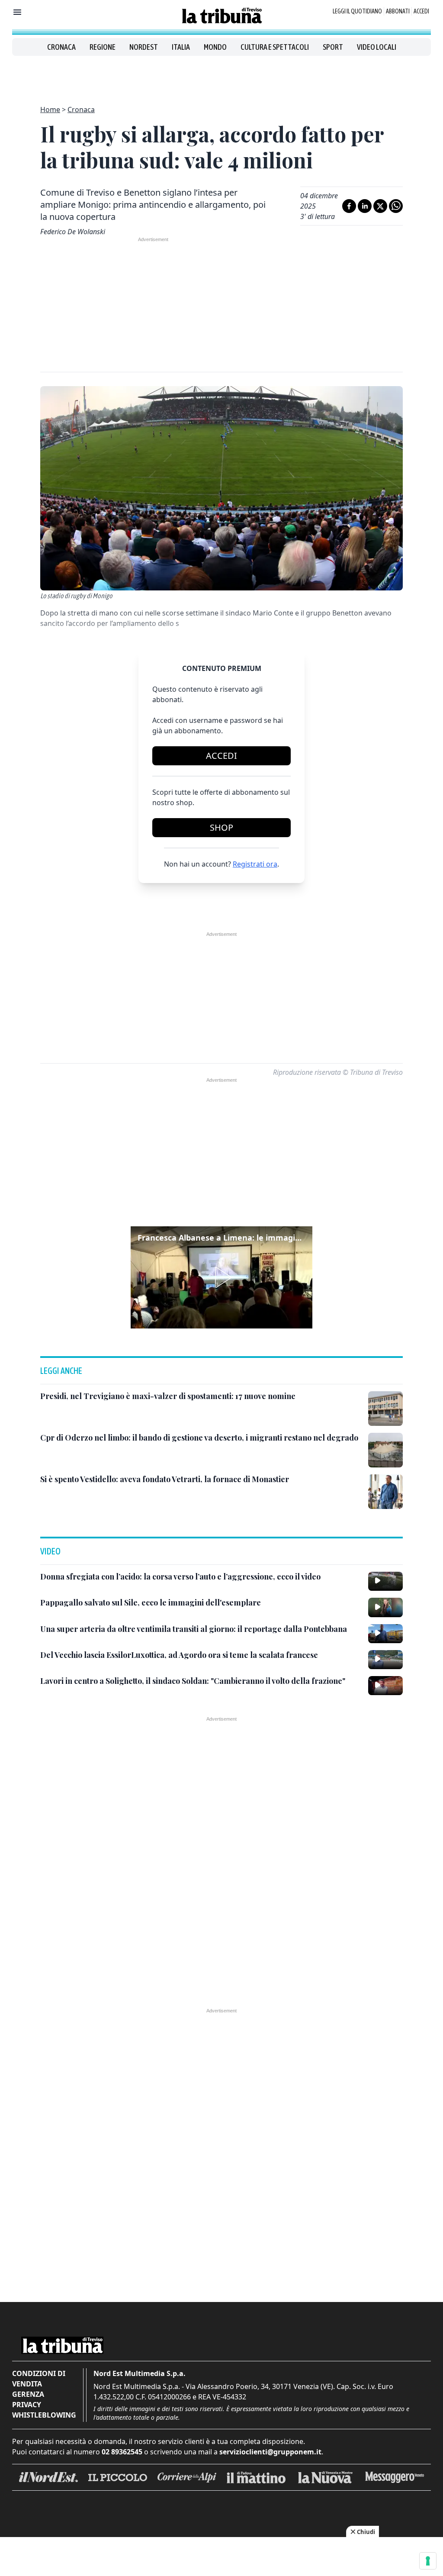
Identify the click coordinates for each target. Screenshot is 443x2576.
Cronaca (61, 47)
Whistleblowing (44, 2415)
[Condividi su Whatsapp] (396, 206)
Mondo (215, 47)
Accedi (421, 11)
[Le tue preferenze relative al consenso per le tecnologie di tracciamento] (428, 2561)
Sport (333, 47)
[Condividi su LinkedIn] (365, 206)
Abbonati (398, 11)
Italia (181, 47)
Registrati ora (255, 864)
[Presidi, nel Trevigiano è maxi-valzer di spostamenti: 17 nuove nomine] (385, 1409)
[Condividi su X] (380, 206)
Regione (103, 47)
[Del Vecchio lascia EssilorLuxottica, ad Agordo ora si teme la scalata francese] (385, 1660)
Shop (221, 827)
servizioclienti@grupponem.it (270, 2452)
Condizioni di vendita (39, 2379)
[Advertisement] (221, 75)
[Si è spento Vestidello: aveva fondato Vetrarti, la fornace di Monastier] (385, 1492)
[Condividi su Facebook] (349, 206)
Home (50, 110)
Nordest (144, 47)
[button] (221, 1277)
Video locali (377, 47)
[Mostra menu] (17, 12)
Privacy (27, 2405)
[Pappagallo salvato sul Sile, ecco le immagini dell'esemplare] (385, 1607)
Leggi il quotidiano (357, 11)
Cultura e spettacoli (275, 47)
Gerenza (28, 2394)
